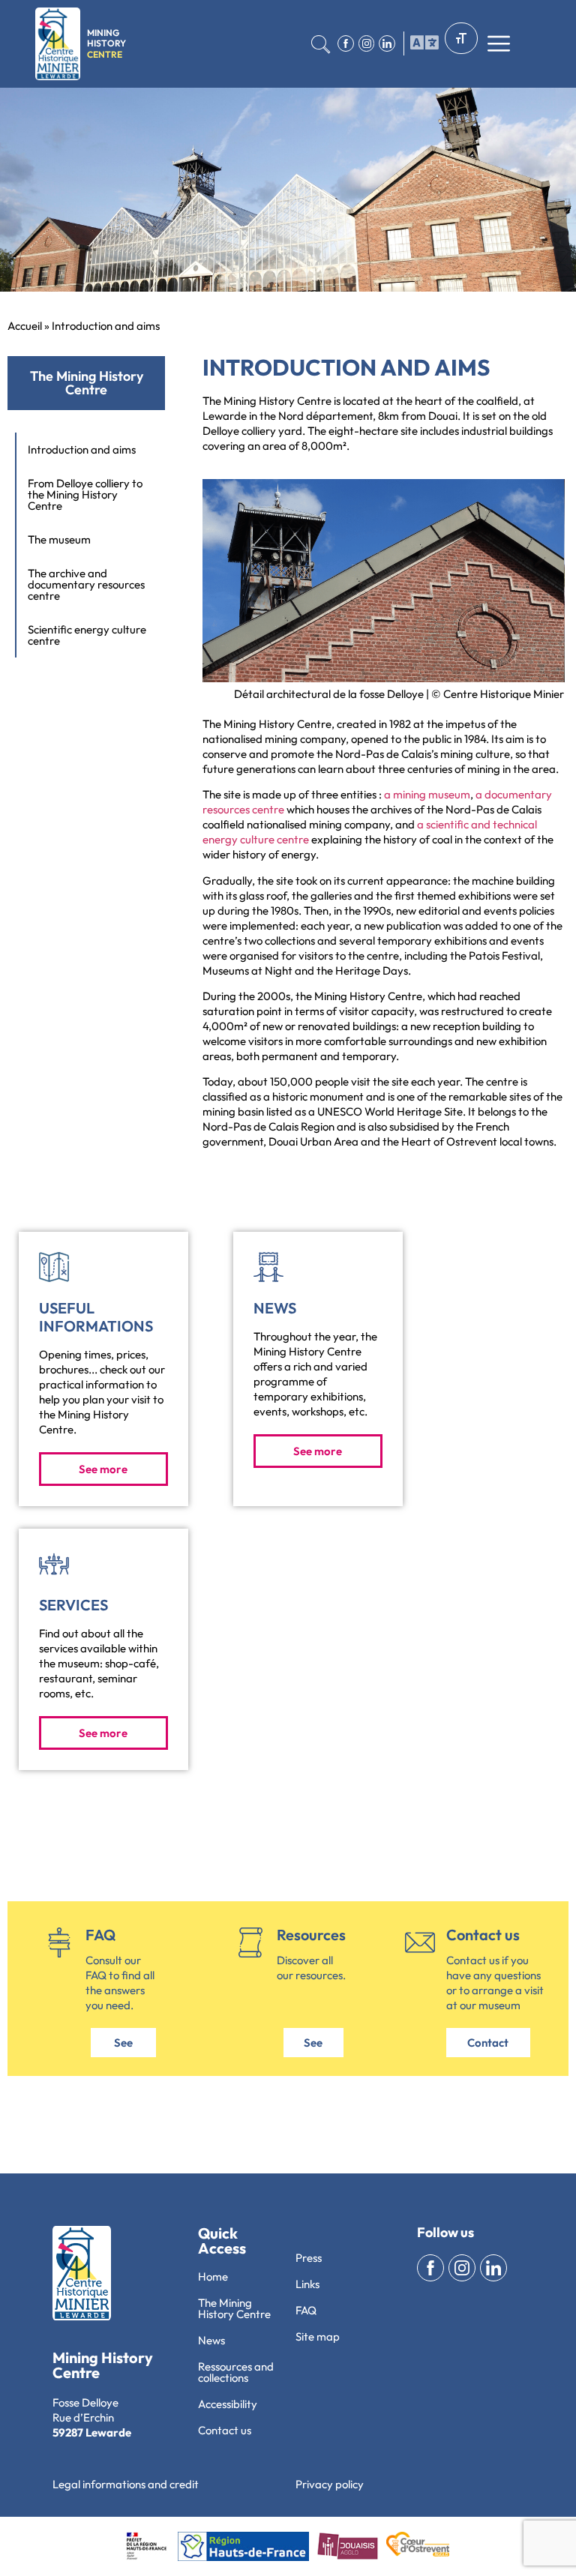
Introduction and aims (82, 449)
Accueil (25, 326)
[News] (268, 1267)
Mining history (106, 43)
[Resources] (250, 1942)
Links (307, 2284)
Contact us (483, 1935)
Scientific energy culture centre (87, 635)
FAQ (100, 1935)
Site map (318, 2336)
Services (73, 1605)
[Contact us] (420, 1942)
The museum (59, 539)
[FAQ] (59, 1942)
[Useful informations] (54, 1267)
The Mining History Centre (234, 2308)
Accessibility (228, 2404)
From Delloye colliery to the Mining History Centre (85, 494)
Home (213, 2276)
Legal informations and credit (126, 2484)
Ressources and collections (236, 2372)
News (275, 1308)
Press (309, 2258)
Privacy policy (330, 2484)
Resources (311, 1935)
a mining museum (427, 794)
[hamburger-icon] (421, 43)
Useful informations (96, 1317)
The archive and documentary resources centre (86, 584)
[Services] (54, 1564)
